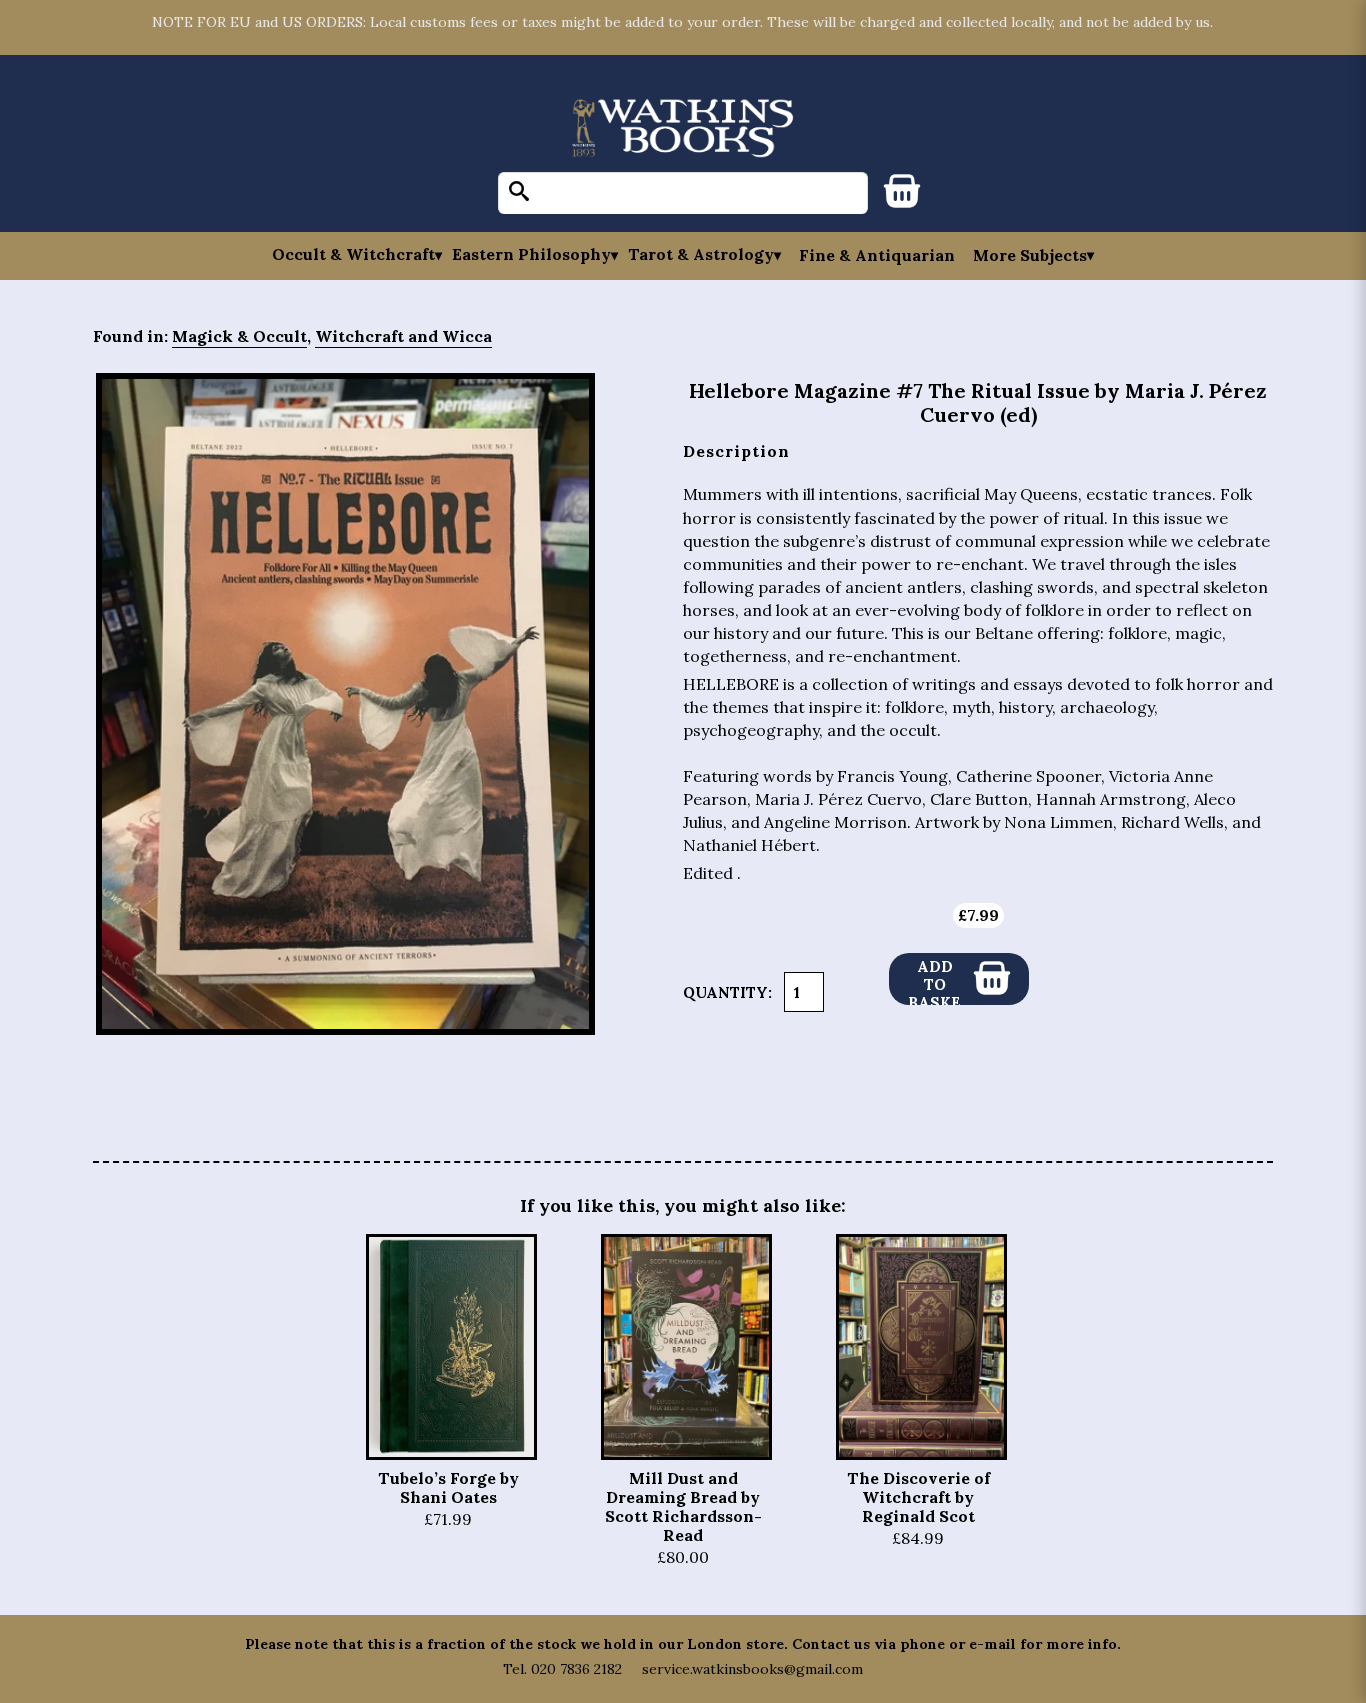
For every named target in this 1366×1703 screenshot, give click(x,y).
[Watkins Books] (683, 129)
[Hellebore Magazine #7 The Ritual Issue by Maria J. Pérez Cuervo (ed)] (345, 704)
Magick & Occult (239, 336)
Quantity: (727, 992)
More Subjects (1030, 255)
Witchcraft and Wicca (403, 336)
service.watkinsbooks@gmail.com (752, 1669)
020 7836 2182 (576, 1669)
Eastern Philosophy (531, 254)
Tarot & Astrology (701, 254)
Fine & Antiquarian (877, 255)
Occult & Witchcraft (353, 254)
